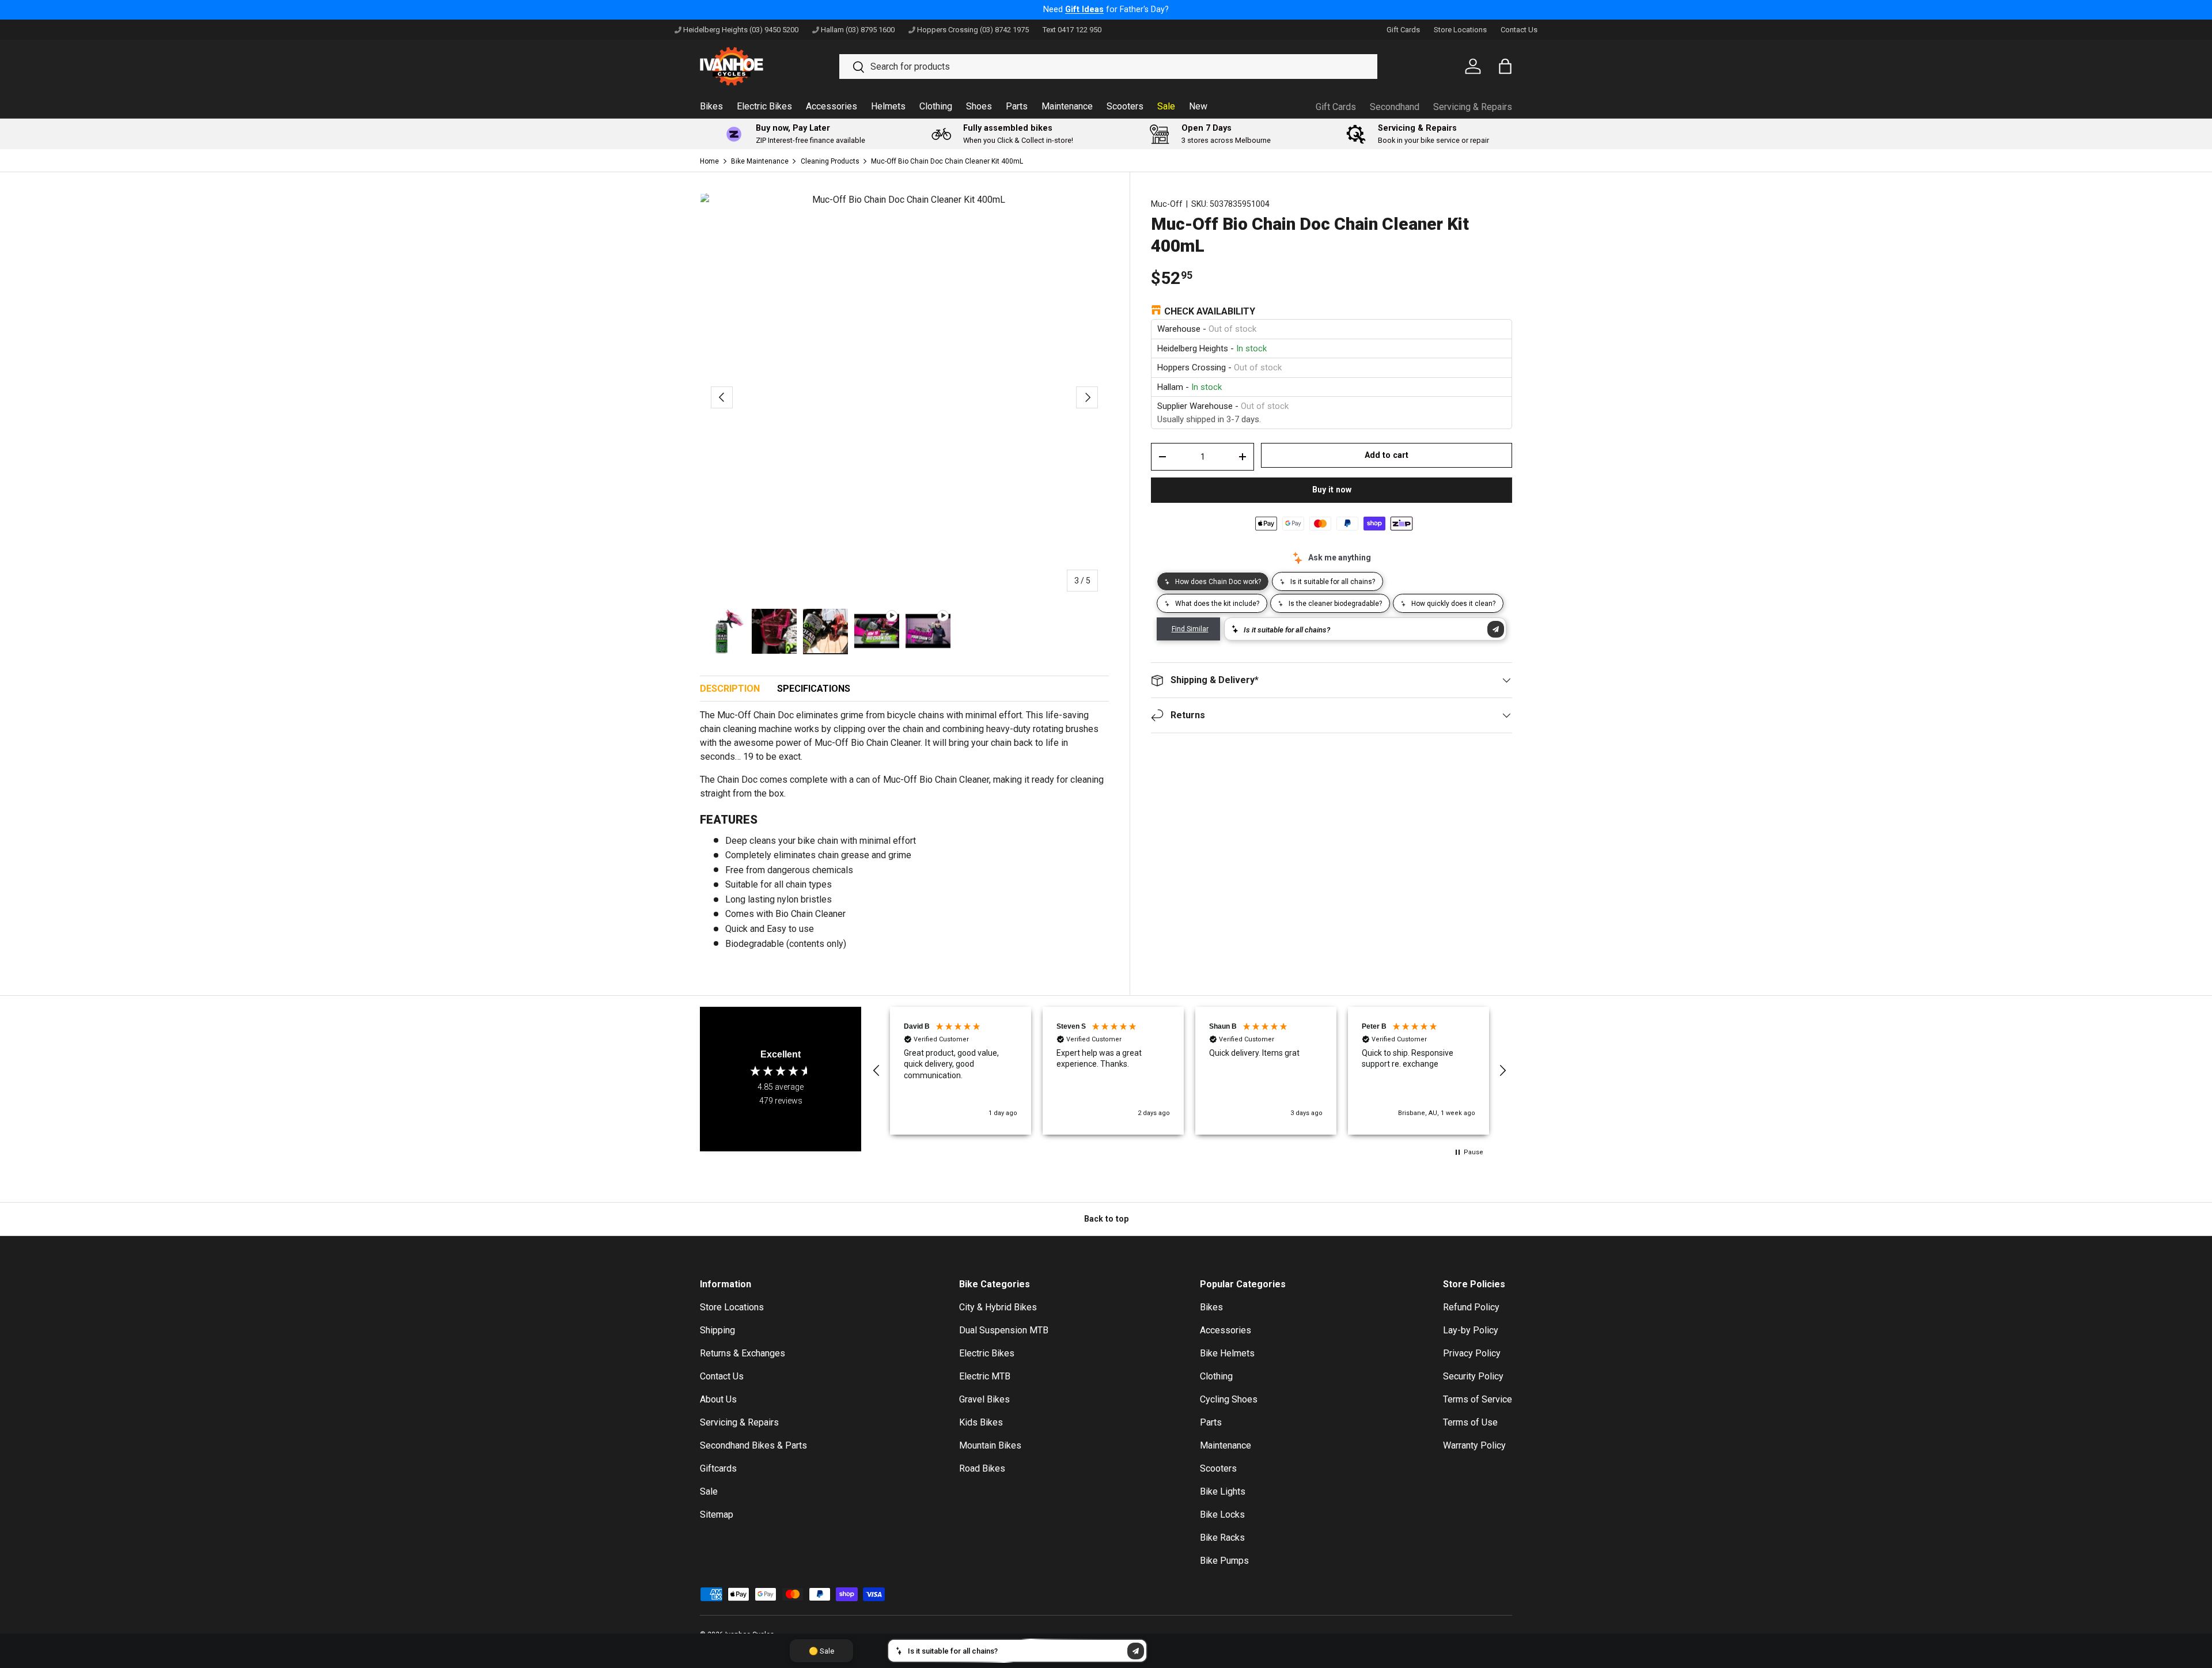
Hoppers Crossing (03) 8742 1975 (973, 30)
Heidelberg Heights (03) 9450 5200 (741, 30)
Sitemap (717, 1515)
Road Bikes (982, 1468)
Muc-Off (1167, 204)
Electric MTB (985, 1376)
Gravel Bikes (984, 1399)
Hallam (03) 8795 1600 (858, 30)
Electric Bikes (764, 106)
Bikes (711, 106)
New (1198, 106)
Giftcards (718, 1468)
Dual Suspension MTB (1004, 1330)
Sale (1166, 106)
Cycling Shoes (1229, 1399)
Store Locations (1460, 30)
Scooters (1125, 106)
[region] (1190, 1071)
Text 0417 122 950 (1072, 30)
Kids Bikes (981, 1422)
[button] (877, 1071)
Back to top (1106, 1219)
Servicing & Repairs (1473, 107)
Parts (1017, 106)
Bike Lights (1223, 1491)
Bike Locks (1222, 1515)
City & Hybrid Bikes (998, 1307)
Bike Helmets (1227, 1353)
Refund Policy (1471, 1307)
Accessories (832, 106)
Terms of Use (1470, 1422)
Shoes (979, 106)
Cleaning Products (830, 161)
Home (709, 161)
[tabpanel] (904, 834)
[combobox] (1108, 67)
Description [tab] (730, 689)
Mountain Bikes (990, 1445)
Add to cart (1387, 455)
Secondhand (1395, 107)
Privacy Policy (1472, 1353)
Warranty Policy (1474, 1445)
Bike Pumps (1224, 1561)
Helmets (888, 106)
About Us (718, 1399)
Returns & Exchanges (743, 1353)
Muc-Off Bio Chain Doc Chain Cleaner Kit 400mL (947, 161)
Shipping (717, 1330)
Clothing (936, 106)
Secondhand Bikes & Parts (753, 1445)
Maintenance (1067, 106)
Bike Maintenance (760, 161)
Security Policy (1473, 1376)
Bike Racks (1222, 1538)
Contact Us (1519, 30)
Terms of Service (1478, 1399)
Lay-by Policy (1471, 1330)
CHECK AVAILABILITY (1210, 311)
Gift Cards (1403, 30)
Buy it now (1332, 490)
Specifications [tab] (814, 689)
